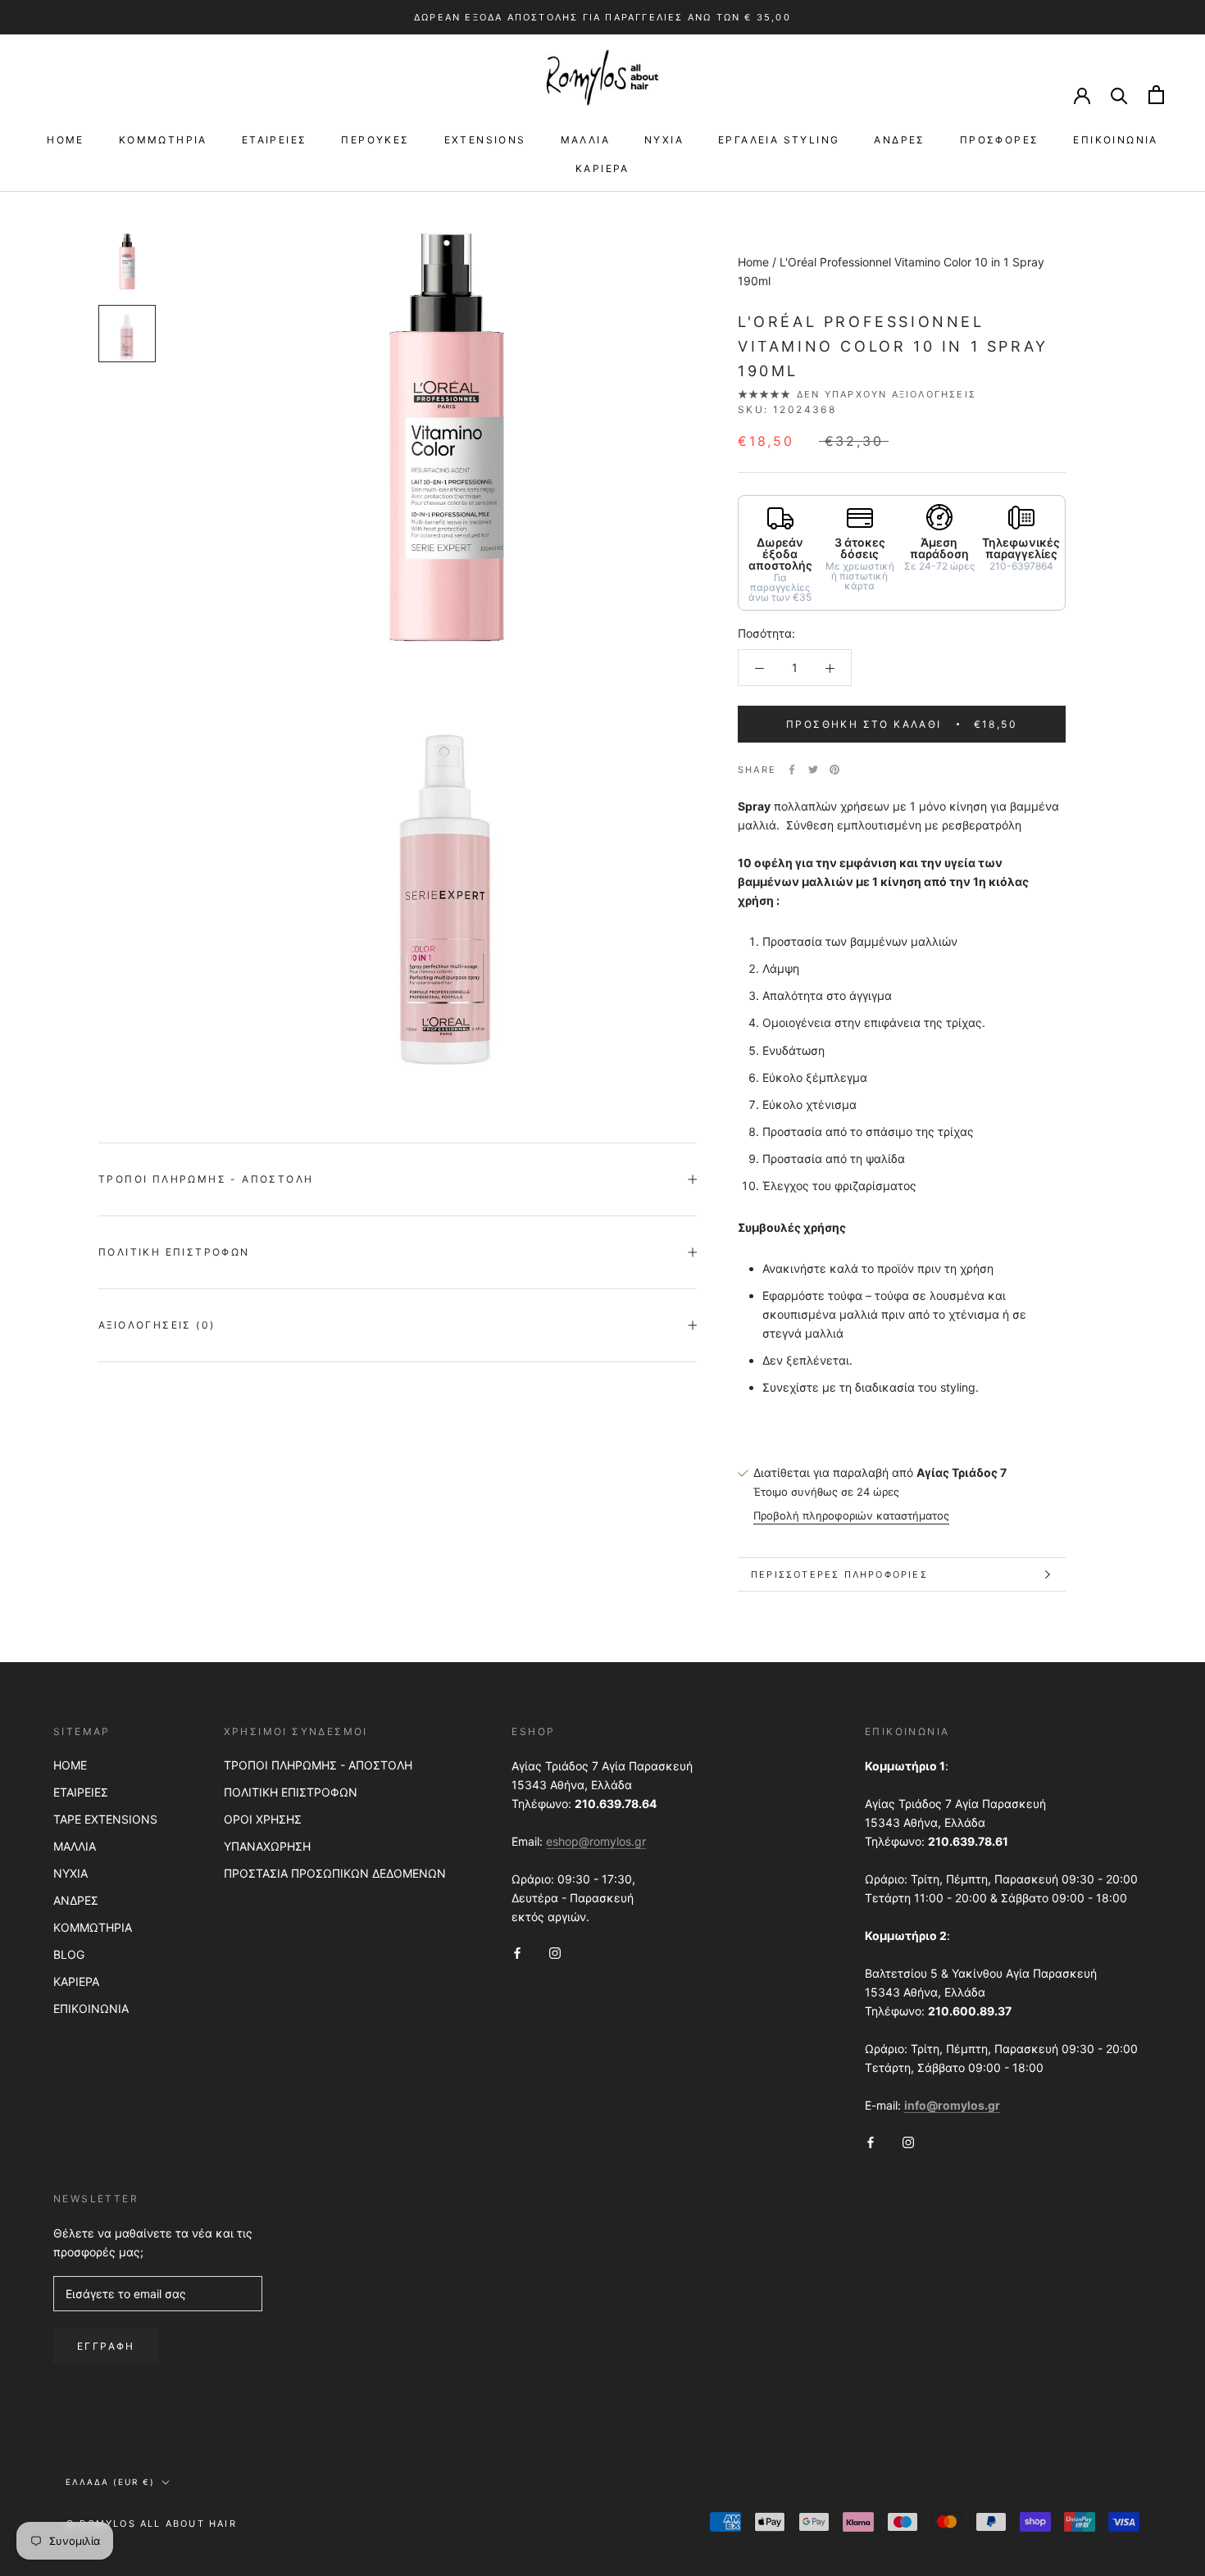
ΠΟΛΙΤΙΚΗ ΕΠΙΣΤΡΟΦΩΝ (291, 1792)
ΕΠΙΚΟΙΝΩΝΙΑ (1115, 140)
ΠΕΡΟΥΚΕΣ (375, 140)
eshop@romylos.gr (596, 1841)
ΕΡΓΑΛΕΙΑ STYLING (779, 140)
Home (753, 262)
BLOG (69, 1954)
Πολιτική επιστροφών (174, 1252)
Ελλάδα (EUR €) (110, 2482)
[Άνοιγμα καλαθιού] (1156, 95)
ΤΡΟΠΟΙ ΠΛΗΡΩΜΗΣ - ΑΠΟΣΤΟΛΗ (318, 1765)
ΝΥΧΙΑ (664, 140)
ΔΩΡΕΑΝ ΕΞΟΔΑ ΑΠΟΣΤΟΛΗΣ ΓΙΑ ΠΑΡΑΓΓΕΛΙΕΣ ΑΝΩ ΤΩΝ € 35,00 (602, 17)
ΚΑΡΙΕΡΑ (602, 168)
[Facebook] (792, 770)
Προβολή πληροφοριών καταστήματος (851, 1515)
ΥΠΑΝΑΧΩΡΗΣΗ (267, 1846)
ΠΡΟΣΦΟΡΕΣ (1000, 140)
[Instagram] (555, 1952)
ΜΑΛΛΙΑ (585, 140)
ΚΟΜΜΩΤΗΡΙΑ (163, 140)
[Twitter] (813, 770)
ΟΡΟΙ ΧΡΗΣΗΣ (263, 1819)
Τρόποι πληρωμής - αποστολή (206, 1179)
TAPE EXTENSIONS (105, 1819)
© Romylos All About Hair (151, 2524)
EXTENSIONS (485, 140)
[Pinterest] (834, 770)
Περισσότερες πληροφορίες (839, 1574)
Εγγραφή (106, 2346)
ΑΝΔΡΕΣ (899, 140)
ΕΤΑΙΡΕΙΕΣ (275, 140)
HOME (66, 140)
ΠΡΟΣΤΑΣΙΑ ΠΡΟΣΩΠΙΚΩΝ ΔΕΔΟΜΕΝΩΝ (335, 1873)
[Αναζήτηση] (1119, 95)
